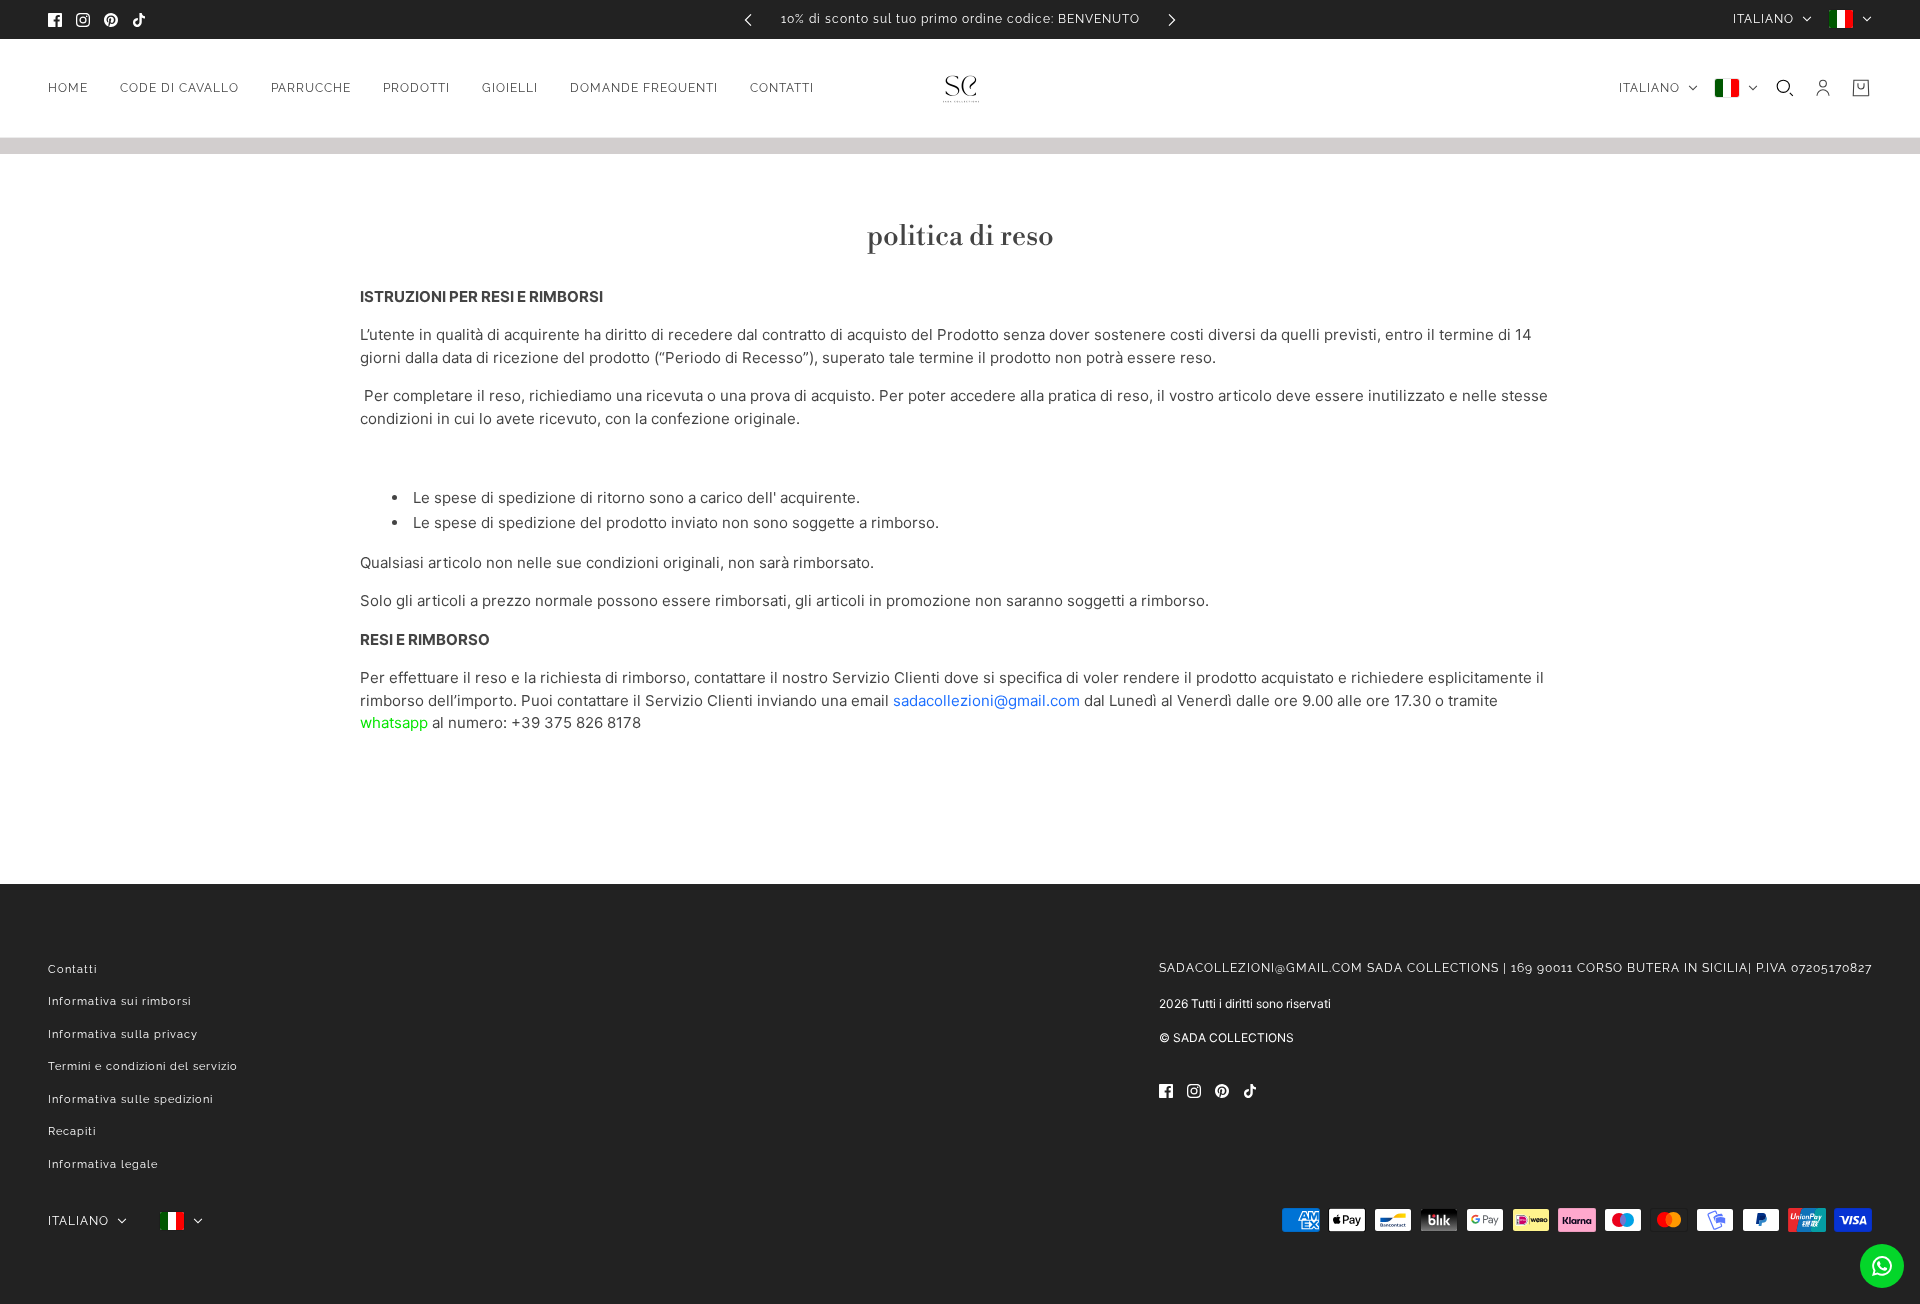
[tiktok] (139, 19)
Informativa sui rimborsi (119, 1001)
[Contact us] (1882, 1266)
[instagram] (83, 19)
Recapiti (72, 1131)
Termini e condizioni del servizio (143, 1066)
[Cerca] (1785, 88)
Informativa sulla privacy (123, 1034)
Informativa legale (103, 1164)
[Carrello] (1861, 88)
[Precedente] (748, 19)
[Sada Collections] (960, 88)
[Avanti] (1172, 19)
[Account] (1823, 88)
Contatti (72, 969)
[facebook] (55, 19)
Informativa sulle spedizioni (130, 1099)
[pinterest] (111, 19)
